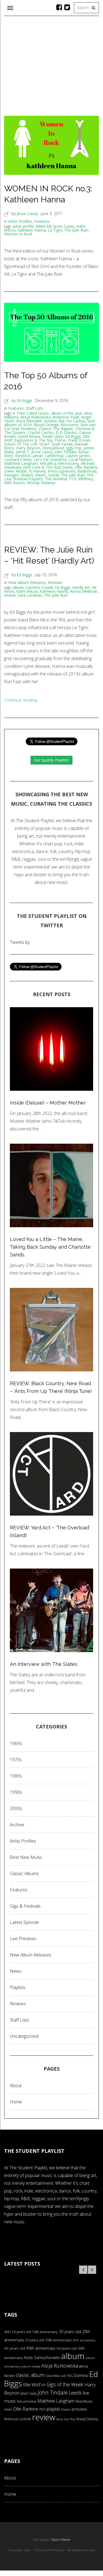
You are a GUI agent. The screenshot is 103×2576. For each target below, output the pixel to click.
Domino (81, 2375)
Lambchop (54, 456)
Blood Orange (46, 425)
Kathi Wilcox (27, 591)
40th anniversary (41, 2348)
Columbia (52, 2376)
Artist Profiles (20, 221)
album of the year (67, 413)
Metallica (48, 463)
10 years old (21, 2332)
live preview (27, 2401)
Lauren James (78, 456)
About (16, 2086)
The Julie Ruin (76, 230)
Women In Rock (18, 234)
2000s (16, 1808)
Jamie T (23, 452)
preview (79, 2409)
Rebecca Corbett (18, 2419)
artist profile (23, 226)
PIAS (42, 2409)
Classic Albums (24, 1873)
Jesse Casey (27, 214)
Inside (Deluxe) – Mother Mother (48, 1103)
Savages (12, 475)
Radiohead (87, 471)
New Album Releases (27, 582)
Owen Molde (16, 471)
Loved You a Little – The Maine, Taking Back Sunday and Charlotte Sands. (50, 1247)
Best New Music (26, 1857)
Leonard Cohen (18, 459)
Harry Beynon (28, 448)
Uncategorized (24, 2036)
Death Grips (53, 436)
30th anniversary (84, 2340)
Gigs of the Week (65, 2384)
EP (44, 2385)
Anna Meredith (29, 421)
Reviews (55, 582)
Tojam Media (61, 2540)
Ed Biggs (24, 400)
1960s (16, 1743)
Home (16, 2102)
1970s (16, 1760)
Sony (59, 2419)
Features (42, 221)
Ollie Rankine (86, 467)
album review (31, 2366)
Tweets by (20, 942)
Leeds (75, 2393)
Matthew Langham (21, 463)
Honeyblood (53, 448)
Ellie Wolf (32, 2385)
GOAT (45, 444)
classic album (30, 2375)
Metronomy (68, 463)
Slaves (41, 475)
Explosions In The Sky (34, 440)
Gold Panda (62, 444)
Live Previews (23, 1939)
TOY (73, 479)
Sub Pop (69, 2419)
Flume (60, 440)
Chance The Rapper (56, 429)
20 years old (70, 2332)
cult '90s (67, 2376)
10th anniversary (45, 2332)
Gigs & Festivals (25, 1906)
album (18, 587)
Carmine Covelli (39, 587)
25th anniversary (59, 2340)
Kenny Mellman (84, 591)
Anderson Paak (66, 417)
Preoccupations (62, 471)
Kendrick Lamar (29, 456)
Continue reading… (22, 700)
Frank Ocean (79, 440)
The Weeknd (56, 479)
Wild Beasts (15, 483)
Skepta (27, 475)
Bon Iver (88, 425)
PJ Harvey (37, 471)
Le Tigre (55, 230)
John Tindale (65, 452)
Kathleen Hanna (32, 230)
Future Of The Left (21, 444)
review (10, 595)
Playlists (18, 1987)
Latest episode (24, 1922)
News (16, 1971)
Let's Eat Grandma (50, 459)
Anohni (50, 421)
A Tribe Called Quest (31, 413)
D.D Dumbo (66, 432)
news (8, 2409)
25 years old (35, 2340)
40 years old (15, 2348)
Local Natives (80, 459)
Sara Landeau (30, 595)
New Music (84, 2401)
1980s (16, 1776)
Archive (17, 1825)
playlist (53, 2409)
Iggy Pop (74, 448)
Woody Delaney (41, 483)
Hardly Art (81, 587)
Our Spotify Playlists (51, 760)
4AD (7, 2332)
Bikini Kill (44, 226)
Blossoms (70, 425)
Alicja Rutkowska (36, 417)
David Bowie (29, 436)
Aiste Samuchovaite (42, 2357)
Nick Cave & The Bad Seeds (48, 467)
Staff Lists (35, 408)
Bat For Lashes (72, 421)
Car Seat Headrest (20, 429)
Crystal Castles (41, 432)
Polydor (66, 2409)
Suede (54, 475)
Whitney (86, 479)
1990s (16, 1792)
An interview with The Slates (44, 1664)
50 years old (66, 2348)
